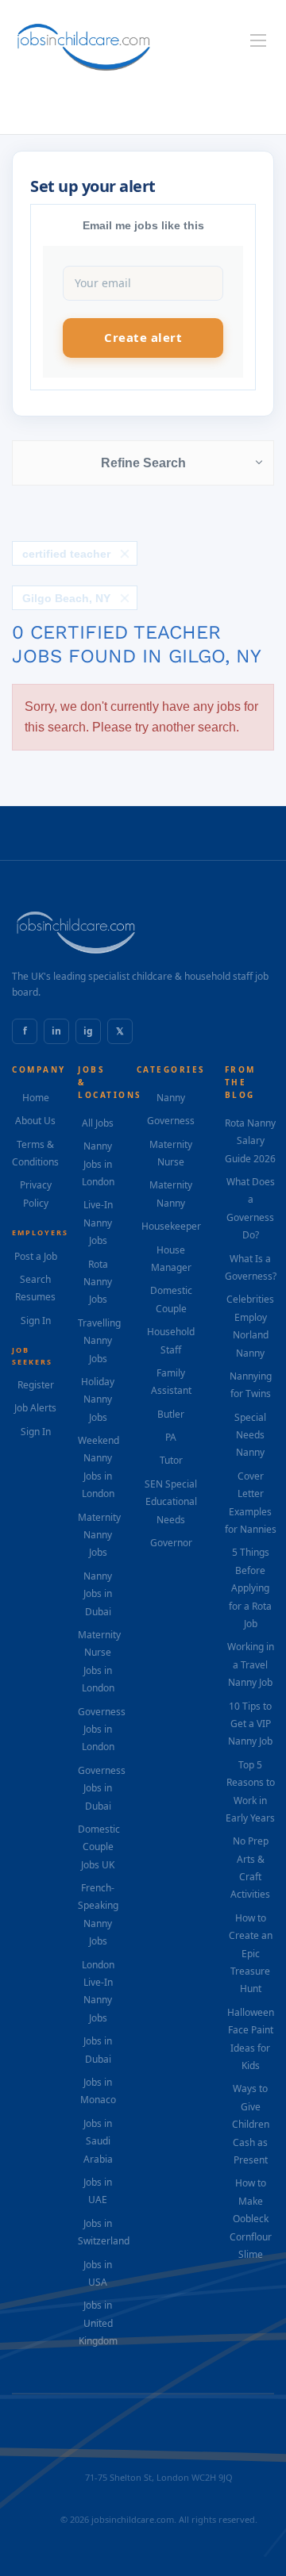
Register (36, 1385)
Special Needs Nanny (250, 1435)
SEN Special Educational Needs (171, 1502)
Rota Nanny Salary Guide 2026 (250, 1141)
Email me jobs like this (143, 225)
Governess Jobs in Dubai (102, 1788)
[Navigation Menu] (258, 40)
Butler (171, 1414)
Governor (171, 1543)
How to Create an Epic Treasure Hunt (251, 1954)
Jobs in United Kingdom (98, 2323)
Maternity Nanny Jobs (99, 1535)
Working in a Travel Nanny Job (251, 1664)
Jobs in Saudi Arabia (98, 2141)
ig (88, 1031)
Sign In (36, 1321)
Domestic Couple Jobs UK (99, 1847)
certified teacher (66, 554)
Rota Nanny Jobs (98, 1282)
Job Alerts (35, 1408)
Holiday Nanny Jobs (98, 1399)
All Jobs (98, 1123)
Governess (171, 1121)
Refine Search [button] (143, 463)
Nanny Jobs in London (98, 1164)
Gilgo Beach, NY (66, 598)
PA (171, 1437)
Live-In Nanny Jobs (98, 1223)
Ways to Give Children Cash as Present (251, 2124)
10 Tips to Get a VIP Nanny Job (250, 1724)
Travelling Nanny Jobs (99, 1341)
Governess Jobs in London (102, 1729)
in (56, 1031)
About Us (35, 1121)
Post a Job (36, 1256)
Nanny (171, 1098)
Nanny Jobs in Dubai (98, 1594)
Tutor (171, 1460)
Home (36, 1098)
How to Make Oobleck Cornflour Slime (251, 2219)
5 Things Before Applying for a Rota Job (250, 1588)
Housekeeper (171, 1226)
